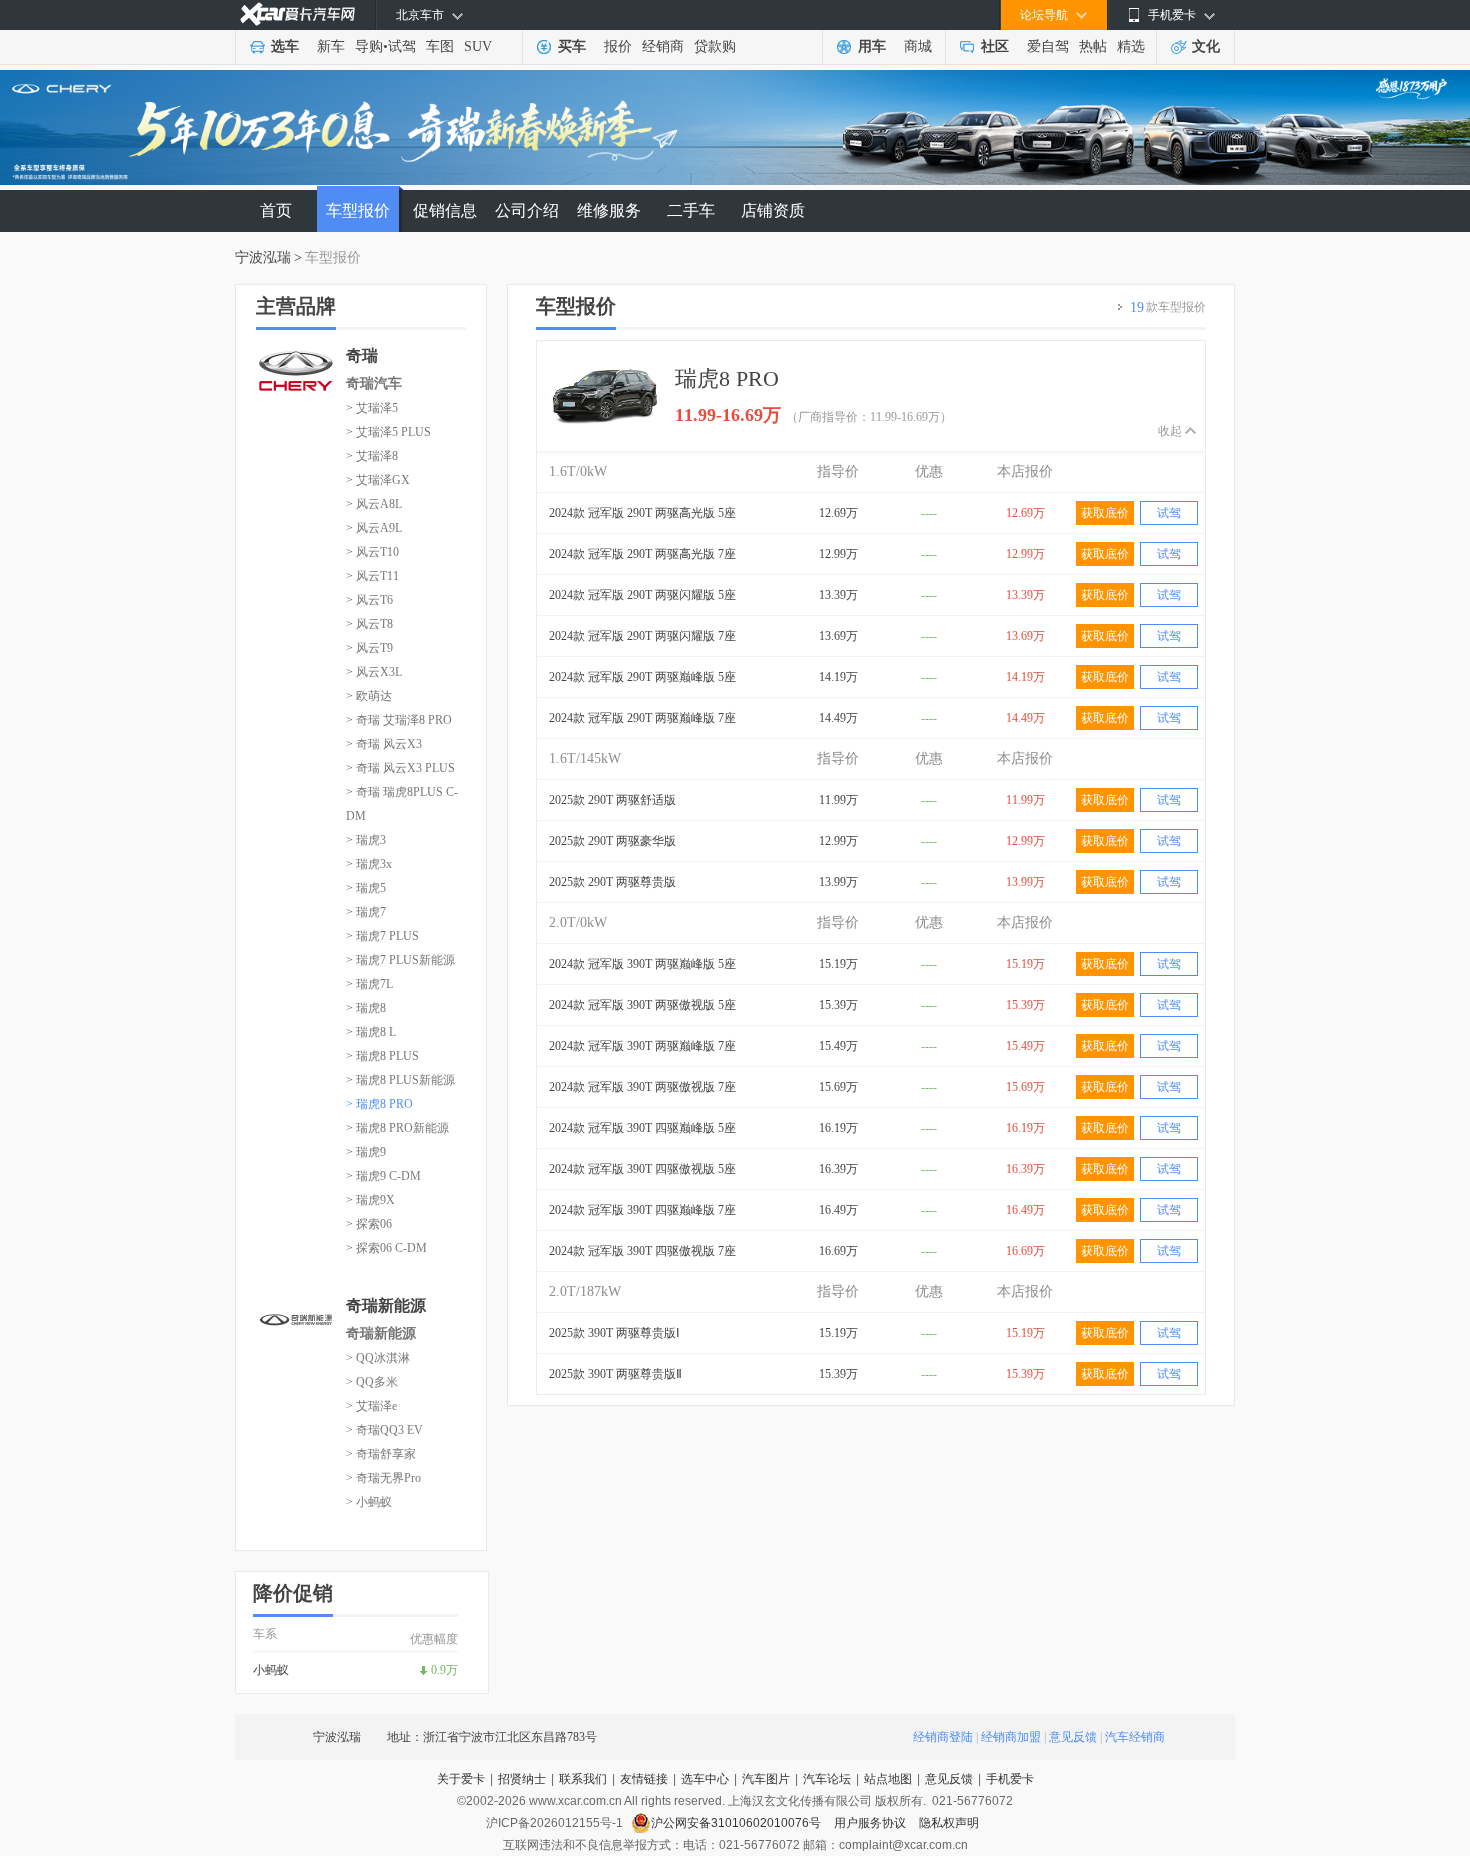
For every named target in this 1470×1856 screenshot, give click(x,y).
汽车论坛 (827, 1779)
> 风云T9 (369, 648)
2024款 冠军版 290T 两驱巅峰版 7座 (642, 718)
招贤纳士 (522, 1779)
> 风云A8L (374, 504)
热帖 (1093, 46)
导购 (369, 46)
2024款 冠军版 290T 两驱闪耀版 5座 (642, 595)
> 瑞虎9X (370, 1200)
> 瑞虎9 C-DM (383, 1176)
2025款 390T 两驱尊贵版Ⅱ (615, 1374)
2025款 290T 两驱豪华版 (612, 841)
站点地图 (888, 1779)
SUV (478, 46)
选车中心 (705, 1779)
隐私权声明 (949, 1823)
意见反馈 (1073, 1737)
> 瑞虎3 (366, 840)
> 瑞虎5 (366, 888)
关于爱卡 (461, 1779)
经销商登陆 (943, 1737)
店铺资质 (773, 210)
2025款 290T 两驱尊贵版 (612, 882)
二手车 (691, 210)
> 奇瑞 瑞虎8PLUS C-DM (402, 804)
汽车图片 (766, 1779)
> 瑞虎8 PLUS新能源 (400, 1080)
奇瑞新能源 (381, 1333)
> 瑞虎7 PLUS (382, 936)
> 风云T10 (372, 552)
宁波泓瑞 (263, 257)
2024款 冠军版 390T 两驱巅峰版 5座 (642, 964)
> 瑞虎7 (366, 912)
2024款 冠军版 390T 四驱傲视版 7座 (642, 1251)
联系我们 (583, 1779)
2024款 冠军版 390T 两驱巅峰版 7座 (642, 1046)
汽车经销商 (1135, 1737)
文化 (1206, 46)
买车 (572, 46)
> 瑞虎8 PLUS (382, 1056)
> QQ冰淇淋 (378, 1358)
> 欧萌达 (369, 696)
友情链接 (644, 1779)
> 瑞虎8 (366, 1008)
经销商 (663, 46)
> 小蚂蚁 (369, 1502)
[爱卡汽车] (297, 14)
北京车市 (420, 15)
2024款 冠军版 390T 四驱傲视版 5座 (642, 1169)
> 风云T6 (369, 600)
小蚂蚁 (271, 1670)
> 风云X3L (374, 672)
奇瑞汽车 (374, 383)
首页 (276, 210)
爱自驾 (1048, 46)
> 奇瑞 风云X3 (384, 744)
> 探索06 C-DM (386, 1248)
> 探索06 (369, 1224)
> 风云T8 (369, 624)
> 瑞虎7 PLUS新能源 (400, 960)
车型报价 (358, 210)
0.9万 (444, 1670)
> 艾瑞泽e (371, 1406)
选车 (285, 46)
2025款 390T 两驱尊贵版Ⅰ (614, 1333)
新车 (331, 46)
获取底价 (1105, 513)
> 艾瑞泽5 (372, 408)
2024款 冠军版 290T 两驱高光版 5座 (642, 513)
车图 (440, 46)
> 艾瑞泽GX (378, 480)
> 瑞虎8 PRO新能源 (397, 1128)
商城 (918, 46)
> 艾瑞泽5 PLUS (388, 432)
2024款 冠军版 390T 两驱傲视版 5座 (642, 1005)
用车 (872, 46)
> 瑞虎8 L (371, 1032)
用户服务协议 (871, 1823)
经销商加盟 (1011, 1737)
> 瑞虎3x (369, 864)
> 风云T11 (372, 576)
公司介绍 (527, 210)
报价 (618, 46)
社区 (995, 46)
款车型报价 (1168, 307)
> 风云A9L (374, 528)
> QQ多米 (372, 1382)
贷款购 (715, 46)
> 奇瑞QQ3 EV (384, 1430)
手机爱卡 (1010, 1779)
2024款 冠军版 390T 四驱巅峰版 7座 (642, 1210)
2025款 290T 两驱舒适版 (612, 800)
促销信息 (445, 210)
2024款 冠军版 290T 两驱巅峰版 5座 (642, 677)
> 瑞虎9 (366, 1152)
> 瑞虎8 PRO (379, 1104)
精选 (1131, 46)
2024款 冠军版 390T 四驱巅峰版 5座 (642, 1128)
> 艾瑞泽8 (372, 456)
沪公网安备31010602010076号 (737, 1823)
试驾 (402, 46)
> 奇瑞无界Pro (383, 1478)
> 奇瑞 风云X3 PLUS (400, 768)
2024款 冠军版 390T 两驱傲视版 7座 (642, 1087)
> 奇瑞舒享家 (381, 1454)
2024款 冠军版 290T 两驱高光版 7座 (642, 554)
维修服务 (609, 210)
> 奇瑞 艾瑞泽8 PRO (399, 720)
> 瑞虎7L (369, 984)
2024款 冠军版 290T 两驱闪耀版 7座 (642, 636)
